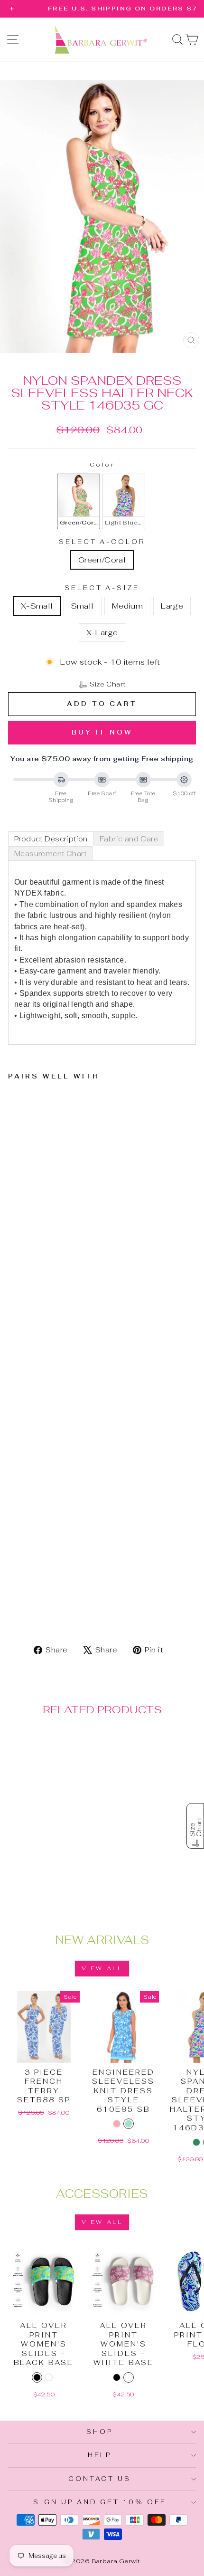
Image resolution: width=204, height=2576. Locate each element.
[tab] (51, 839)
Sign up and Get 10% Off (100, 2502)
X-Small (37, 606)
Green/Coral (102, 560)
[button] (102, 685)
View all (102, 1968)
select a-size (102, 588)
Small (83, 606)
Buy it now (102, 732)
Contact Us (100, 2479)
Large (172, 606)
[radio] (79, 501)
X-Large (102, 632)
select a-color (102, 542)
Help (100, 2455)
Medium (127, 606)
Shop (100, 2432)
